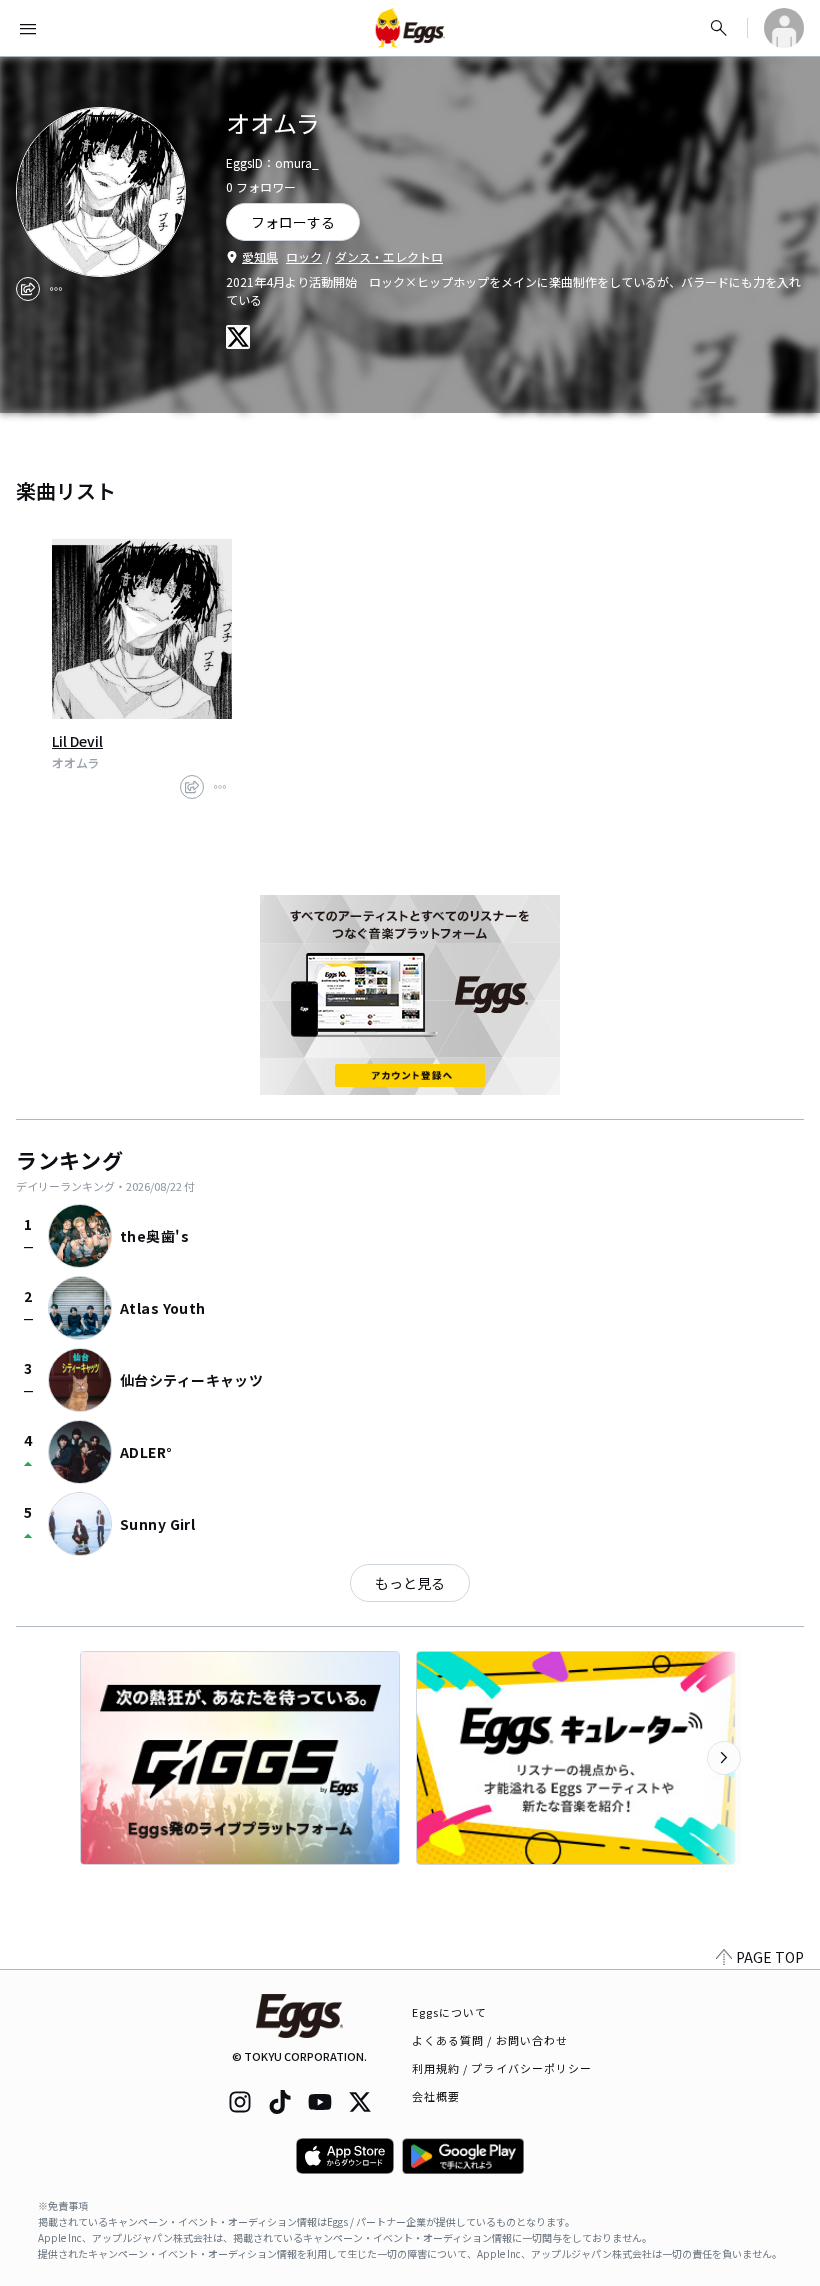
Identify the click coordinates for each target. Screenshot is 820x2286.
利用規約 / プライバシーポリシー (502, 2068)
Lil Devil (77, 741)
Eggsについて (450, 2012)
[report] (56, 289)
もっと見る (410, 1583)
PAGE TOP (770, 1957)
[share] (28, 289)
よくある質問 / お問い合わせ (490, 2040)
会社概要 (436, 2096)
